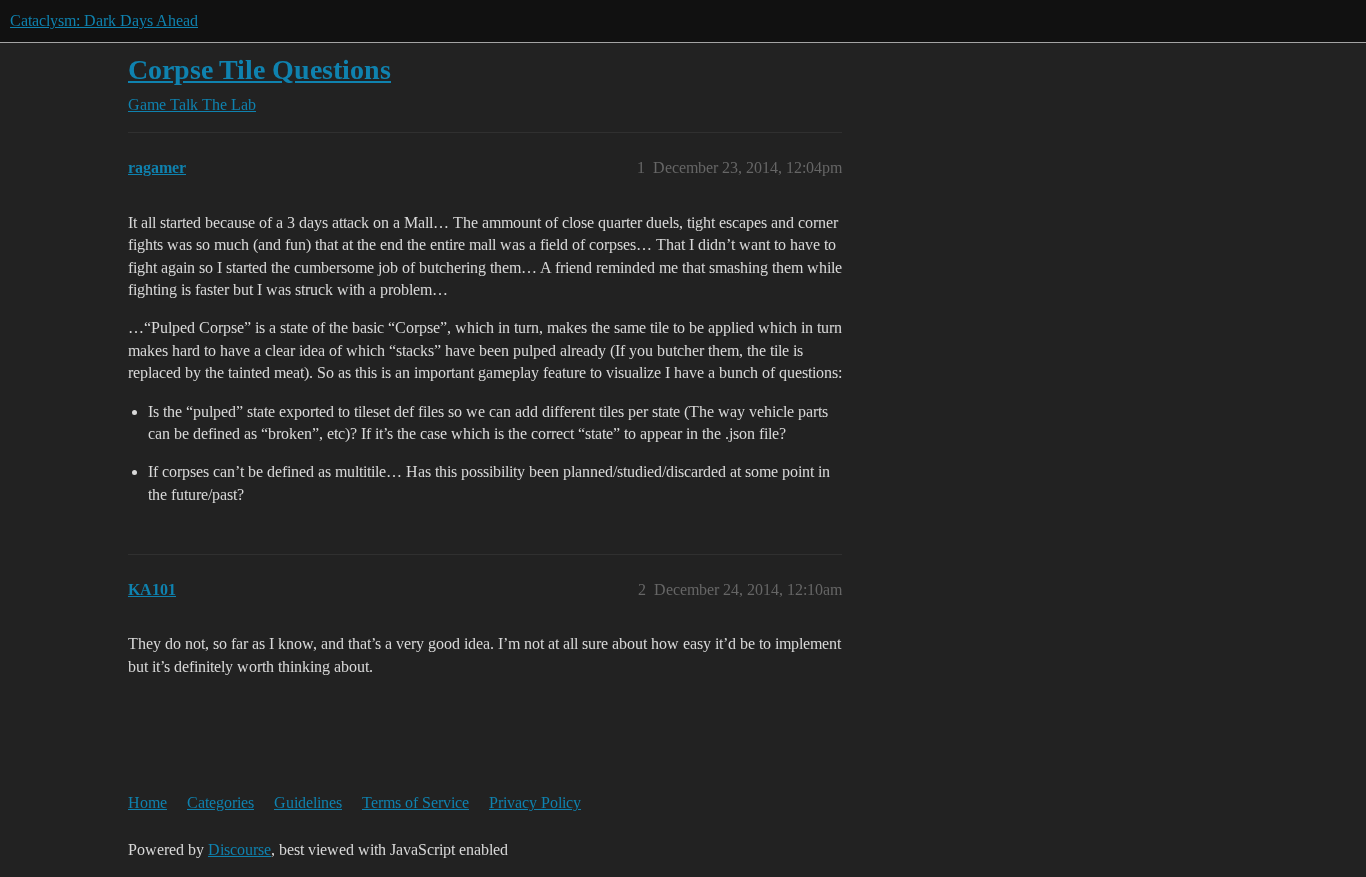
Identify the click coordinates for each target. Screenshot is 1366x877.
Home (147, 802)
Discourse (239, 849)
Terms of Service (415, 802)
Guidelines (308, 802)
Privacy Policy (535, 802)
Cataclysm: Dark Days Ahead (104, 20)
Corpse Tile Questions (259, 69)
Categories (220, 802)
